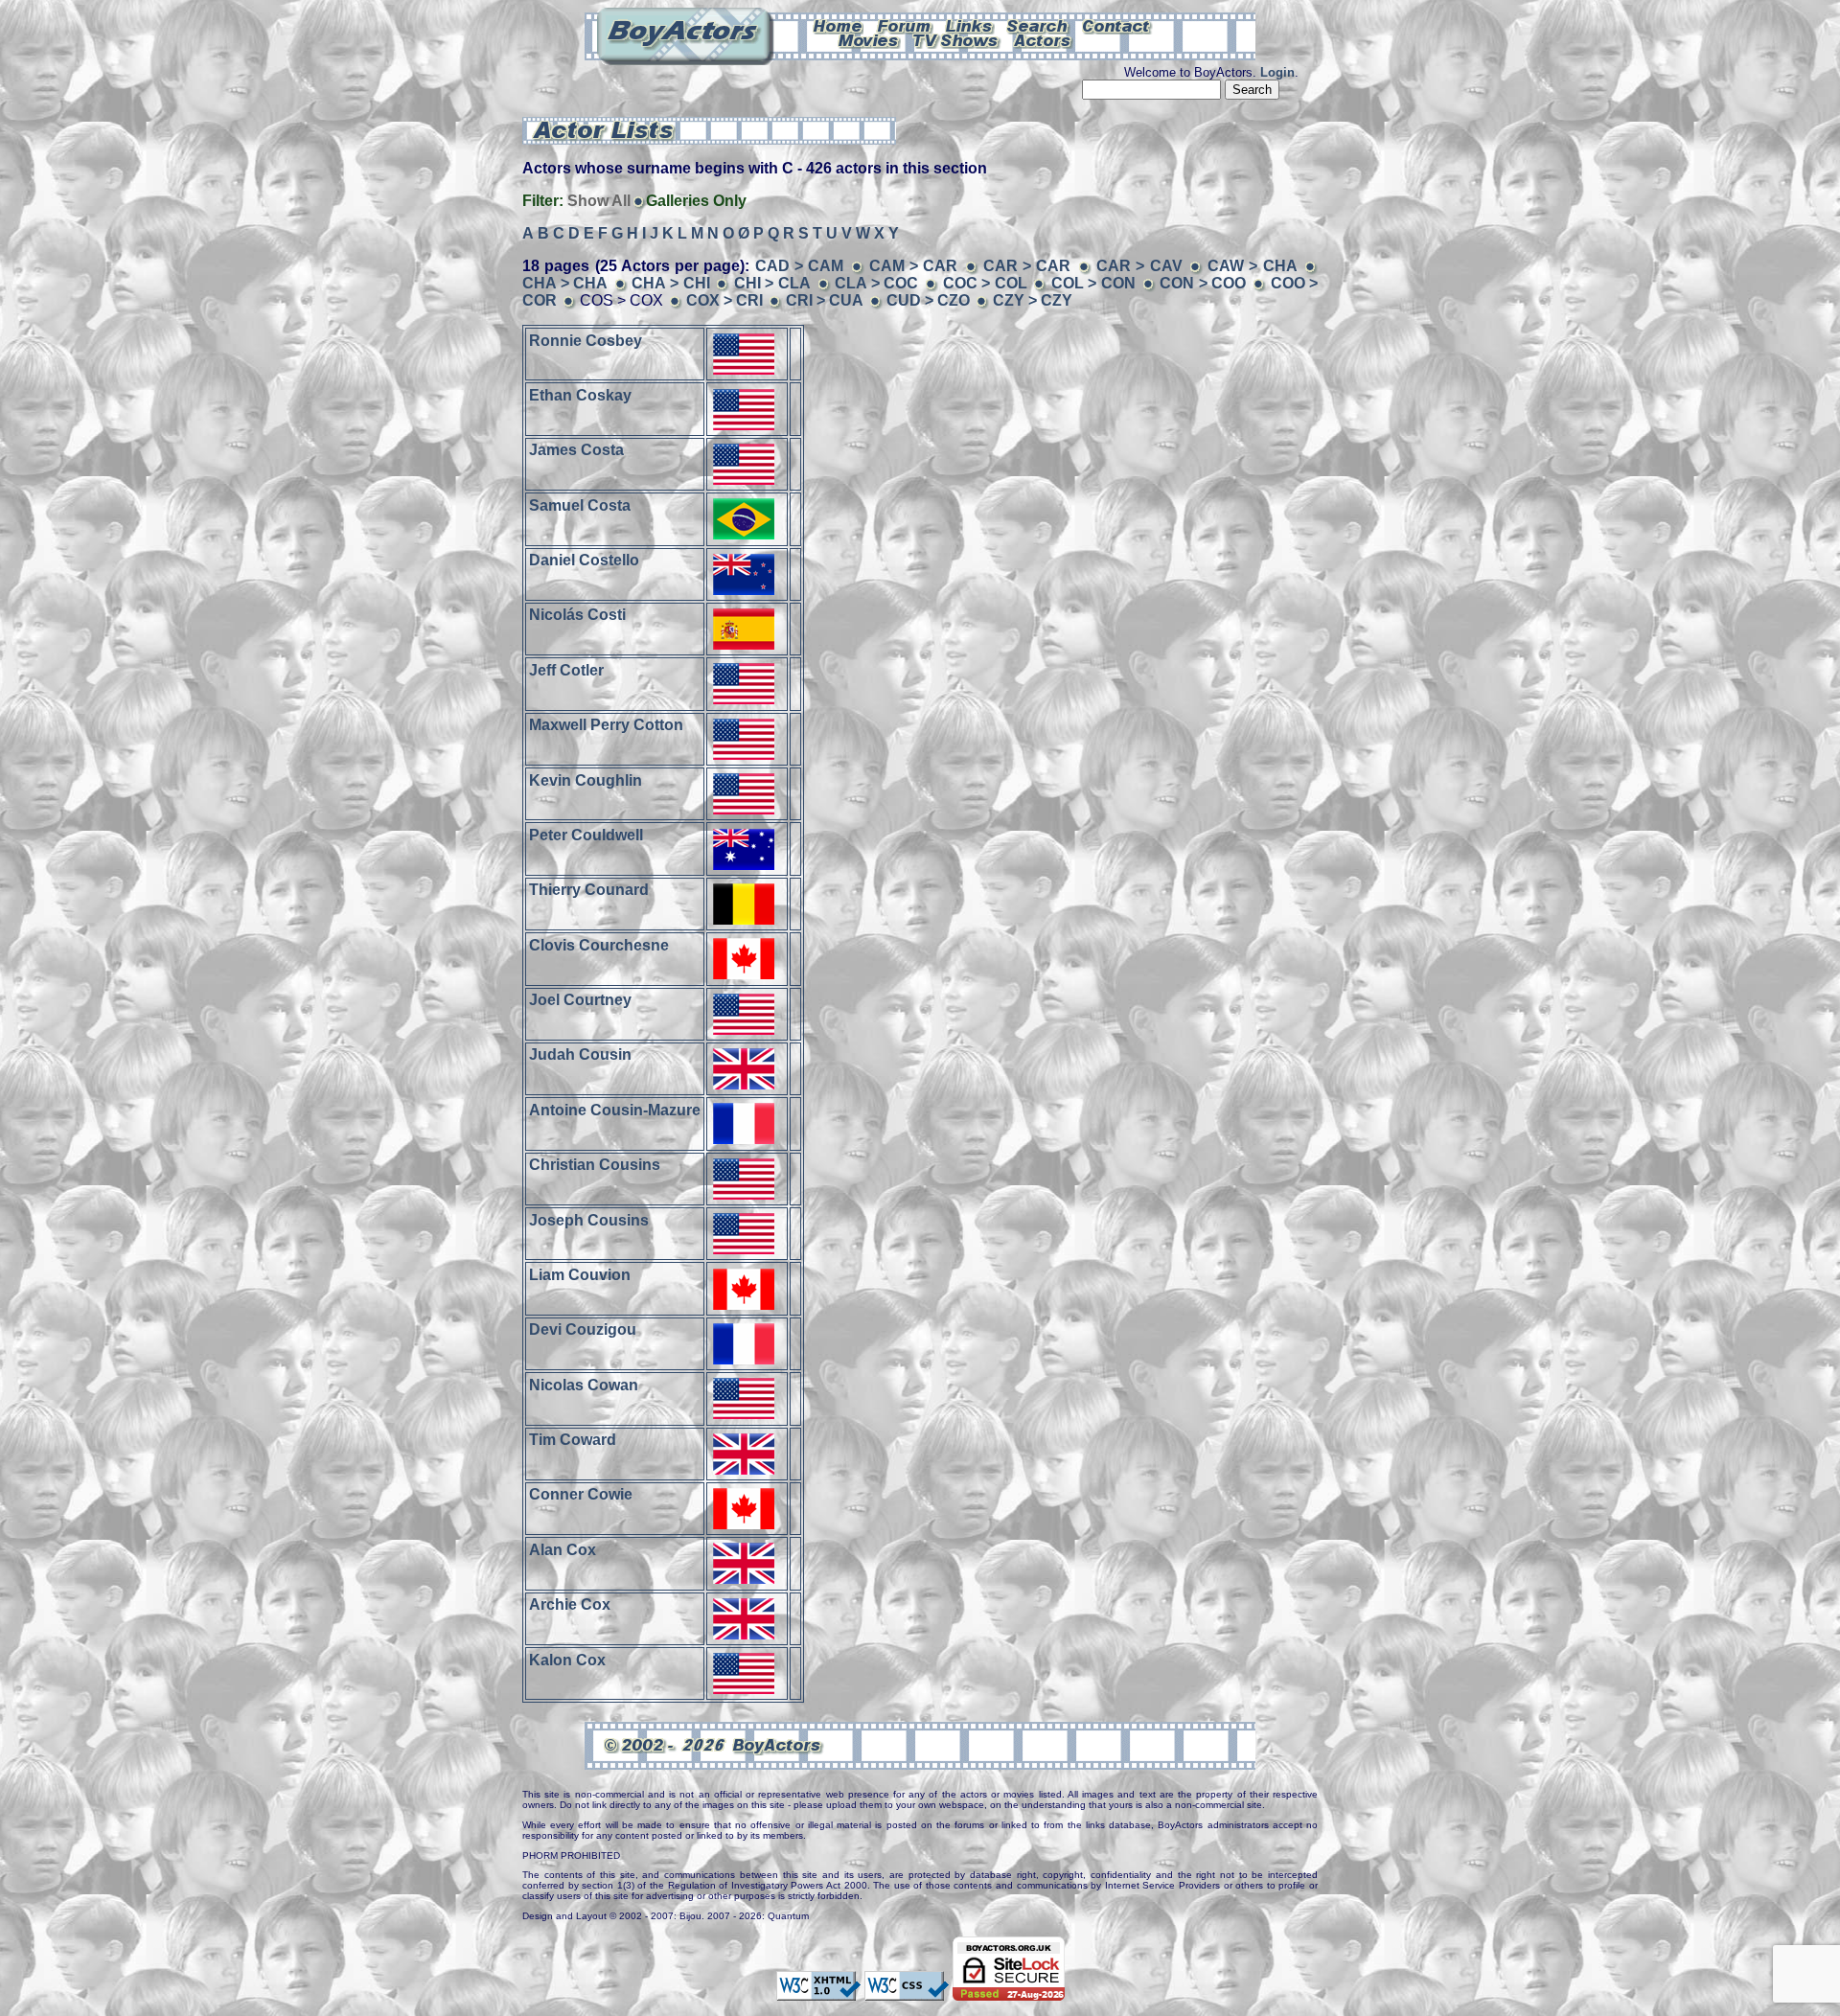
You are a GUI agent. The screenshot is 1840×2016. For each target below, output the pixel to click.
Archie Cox (570, 1604)
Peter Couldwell (586, 835)
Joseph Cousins (589, 1219)
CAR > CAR (1027, 266)
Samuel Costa (580, 504)
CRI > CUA (825, 300)
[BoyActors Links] (970, 25)
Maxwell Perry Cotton (606, 725)
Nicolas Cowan (584, 1384)
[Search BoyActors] (1038, 25)
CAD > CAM (800, 266)
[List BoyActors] (1043, 39)
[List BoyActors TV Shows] (957, 39)
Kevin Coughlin (586, 779)
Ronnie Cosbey (586, 340)
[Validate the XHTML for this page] (818, 1991)
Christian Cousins (595, 1165)
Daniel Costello (584, 560)
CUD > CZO (928, 300)
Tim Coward (573, 1440)
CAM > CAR (914, 266)
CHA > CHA (565, 283)
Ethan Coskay (580, 395)
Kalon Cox (567, 1659)
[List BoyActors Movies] (869, 39)
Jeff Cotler (566, 669)
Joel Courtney (580, 1000)
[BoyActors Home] (838, 25)
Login (1277, 72)
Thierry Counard (589, 890)
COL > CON (1093, 283)
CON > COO (1203, 283)
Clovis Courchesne (599, 944)
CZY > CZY (1033, 300)
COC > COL (985, 283)
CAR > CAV (1139, 266)
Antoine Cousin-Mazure (615, 1109)
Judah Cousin (580, 1054)
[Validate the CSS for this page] (907, 1991)
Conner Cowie (581, 1494)
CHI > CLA (772, 283)
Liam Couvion (580, 1275)
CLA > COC (876, 283)
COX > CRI (724, 300)
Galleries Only (696, 201)
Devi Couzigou (583, 1329)
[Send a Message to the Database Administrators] (1117, 25)
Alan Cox (563, 1549)
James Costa (576, 450)
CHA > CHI (670, 283)
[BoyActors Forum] (904, 25)
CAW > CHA (1253, 266)
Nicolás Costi (577, 615)
